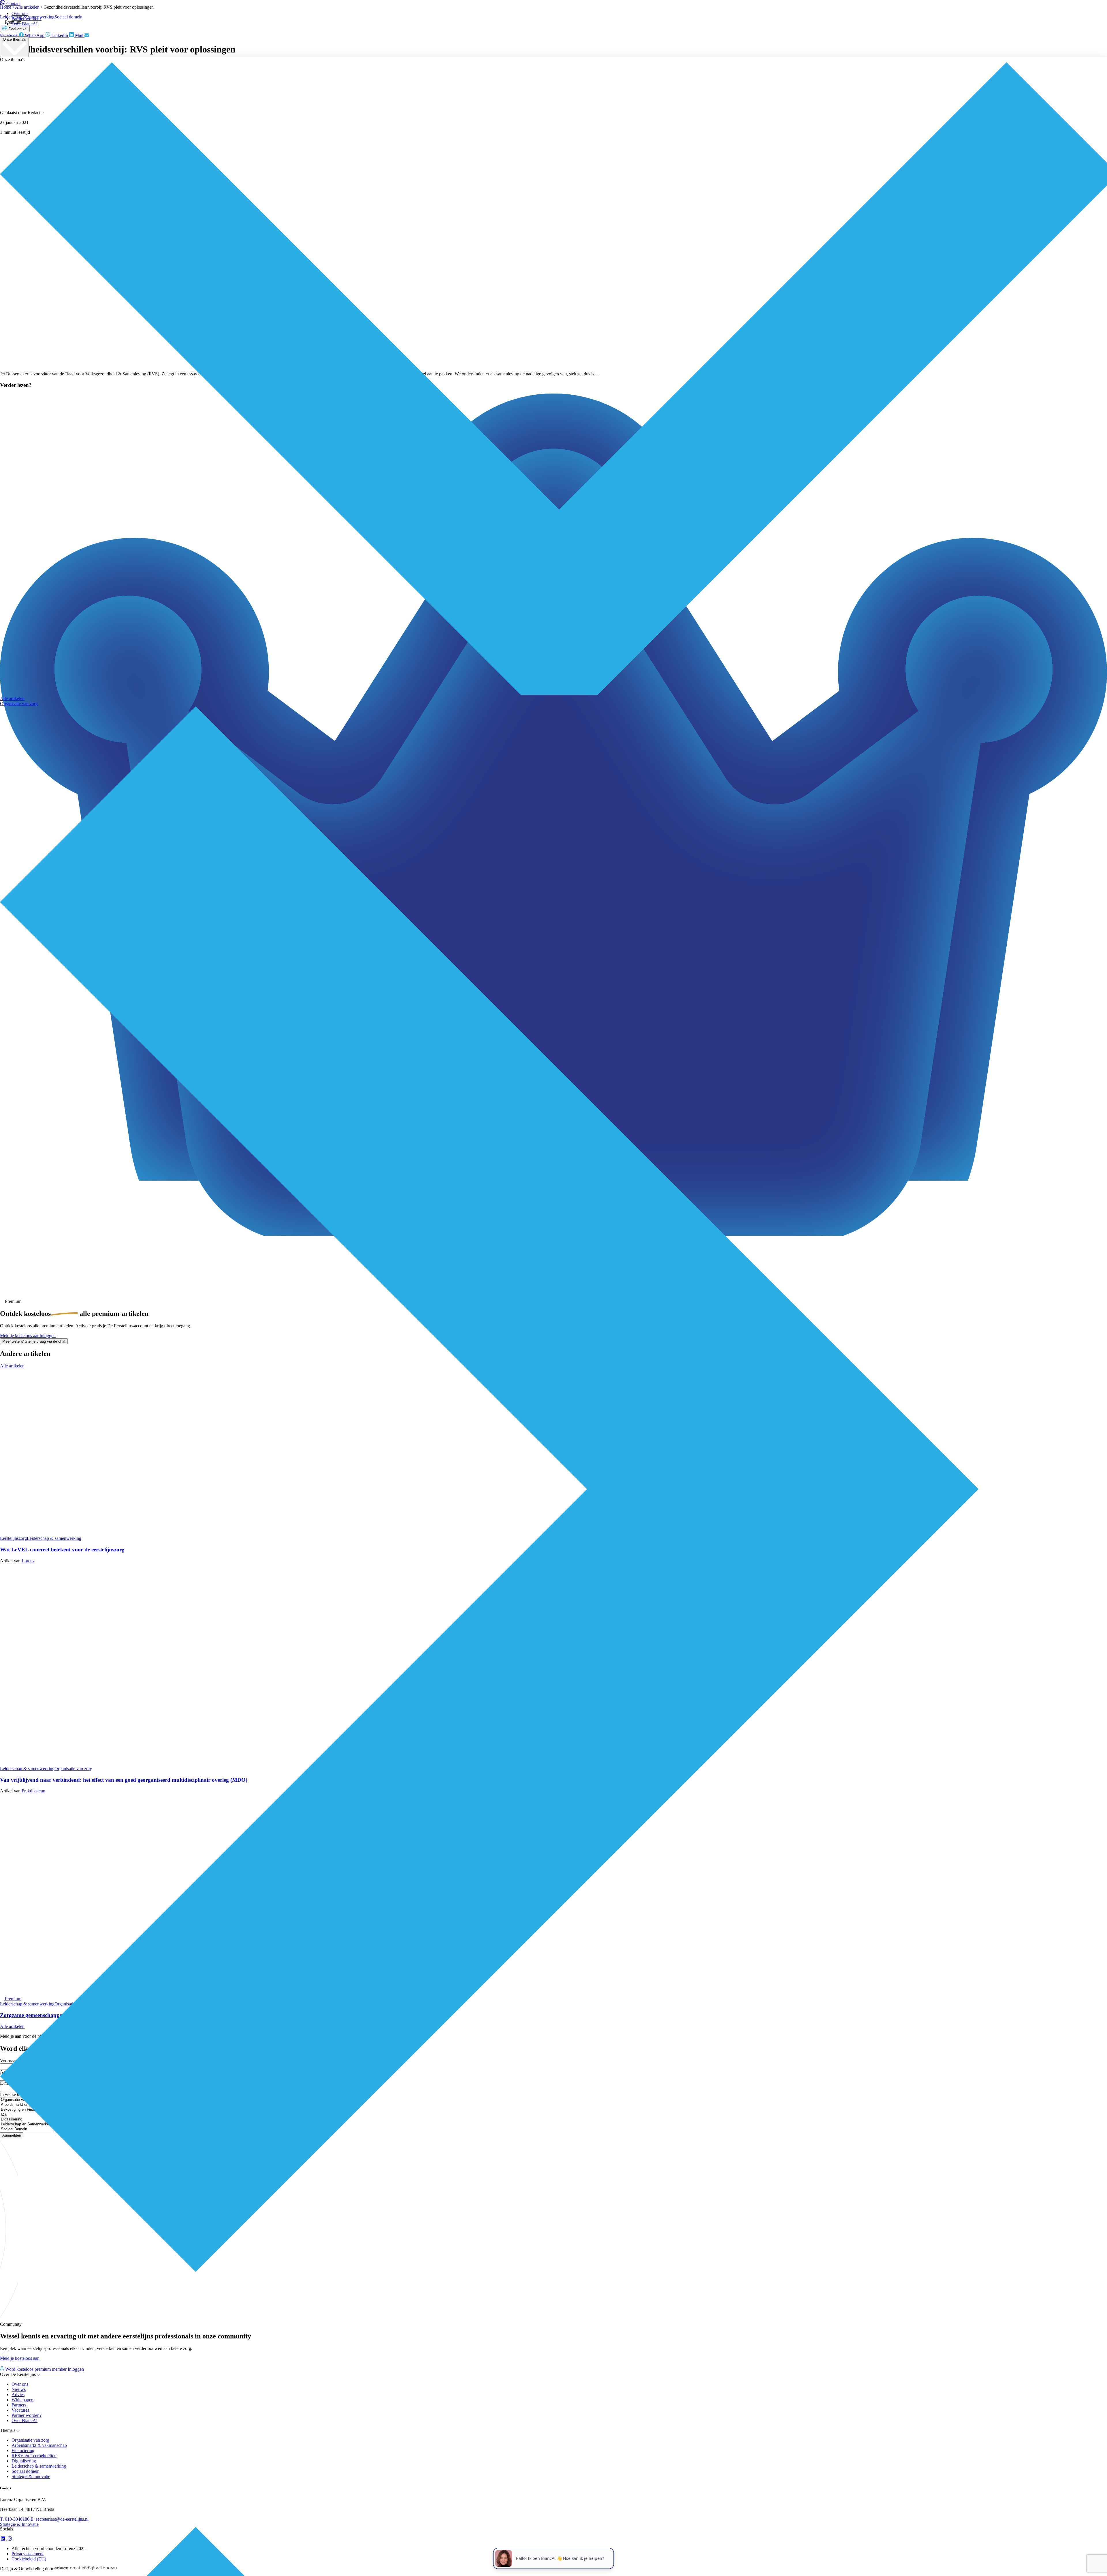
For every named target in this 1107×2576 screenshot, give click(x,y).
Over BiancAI (25, 24)
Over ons (20, 13)
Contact (13, 4)
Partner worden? (27, 19)
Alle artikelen (12, 698)
